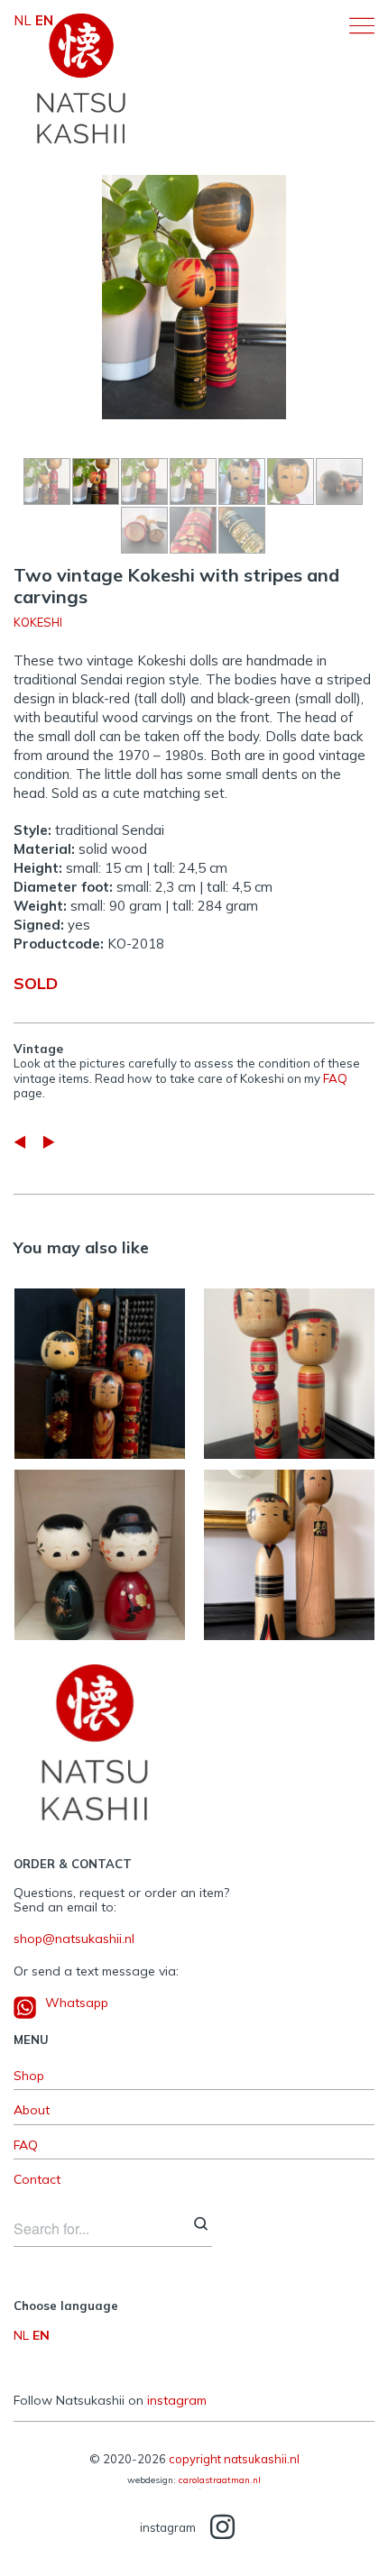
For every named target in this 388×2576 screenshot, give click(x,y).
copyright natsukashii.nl (234, 2459)
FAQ (335, 1078)
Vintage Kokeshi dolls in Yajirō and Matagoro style (289, 1546)
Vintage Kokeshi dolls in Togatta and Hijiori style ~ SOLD (100, 1365)
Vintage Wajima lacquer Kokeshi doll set (100, 1546)
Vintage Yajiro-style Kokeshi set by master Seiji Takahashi (289, 1365)
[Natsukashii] (81, 78)
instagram (177, 2400)
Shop (29, 2076)
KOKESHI (38, 622)
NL (21, 2335)
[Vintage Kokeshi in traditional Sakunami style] (49, 1142)
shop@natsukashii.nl (74, 1939)
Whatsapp (77, 2003)
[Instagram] (222, 2528)
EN (41, 2335)
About (32, 2110)
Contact (37, 2180)
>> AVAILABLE (263, 1415)
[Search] (201, 2225)
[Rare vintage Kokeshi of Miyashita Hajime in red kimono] (20, 1142)
